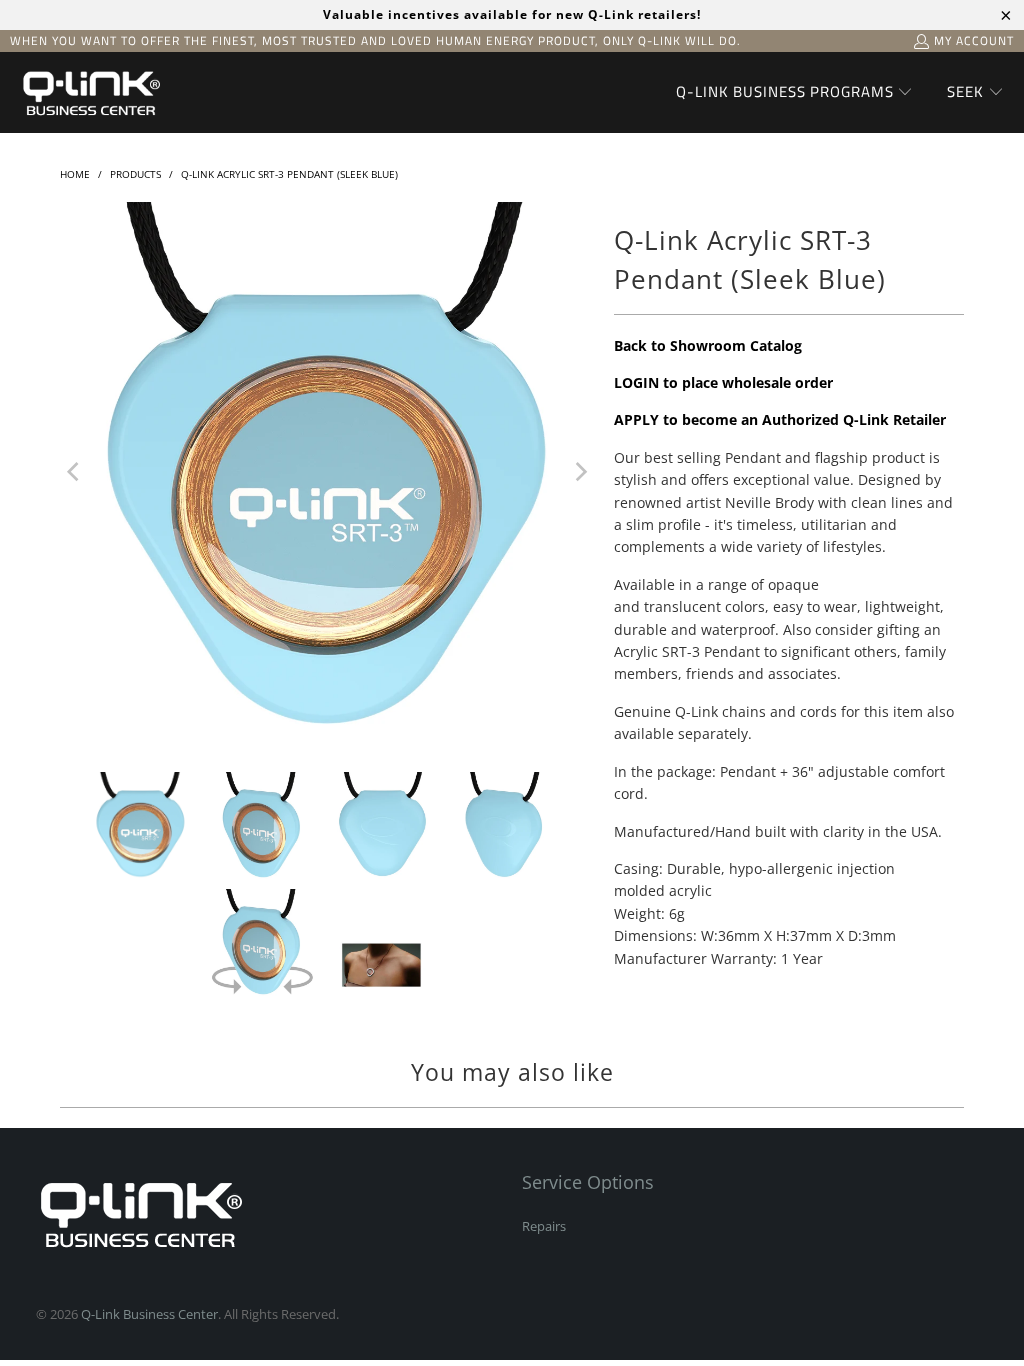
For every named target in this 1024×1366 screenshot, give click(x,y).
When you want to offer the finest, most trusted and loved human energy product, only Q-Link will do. (375, 40)
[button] (795, 93)
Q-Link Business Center (149, 1314)
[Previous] (75, 472)
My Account (974, 40)
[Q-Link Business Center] (90, 92)
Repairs (544, 1226)
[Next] (579, 472)
